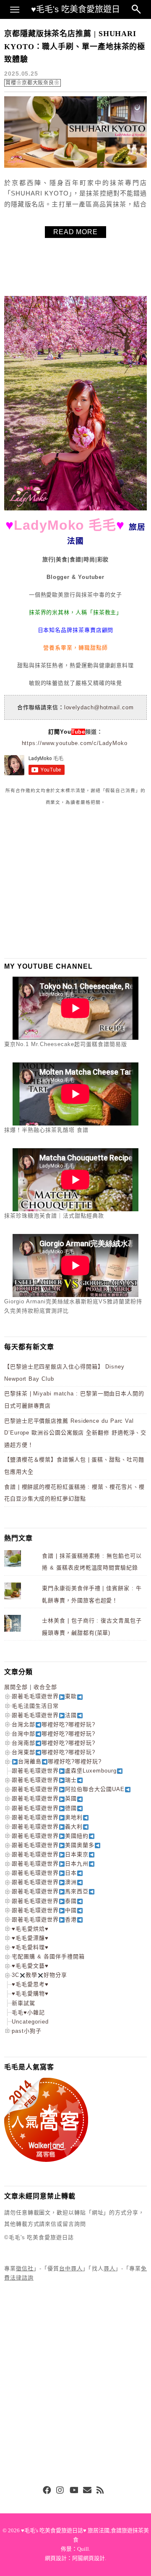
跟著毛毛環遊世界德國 (44, 1808)
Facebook (47, 2491)
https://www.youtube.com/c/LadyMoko (75, 743)
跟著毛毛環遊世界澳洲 (44, 1882)
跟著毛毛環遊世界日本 (44, 1873)
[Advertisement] (67, 882)
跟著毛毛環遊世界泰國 (44, 1901)
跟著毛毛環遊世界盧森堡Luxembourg (64, 1771)
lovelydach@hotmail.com (99, 707)
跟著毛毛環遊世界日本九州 (50, 1864)
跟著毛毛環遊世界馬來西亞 (50, 1891)
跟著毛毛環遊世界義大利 (47, 1827)
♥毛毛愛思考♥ (30, 1984)
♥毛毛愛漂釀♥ (30, 1938)
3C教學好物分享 (39, 1975)
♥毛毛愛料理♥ (30, 1947)
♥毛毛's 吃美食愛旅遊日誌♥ (75, 12)
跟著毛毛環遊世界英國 (44, 1798)
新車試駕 (23, 2003)
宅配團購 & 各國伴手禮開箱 (48, 1956)
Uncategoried (30, 2022)
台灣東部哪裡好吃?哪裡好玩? (53, 1752)
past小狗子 (27, 2031)
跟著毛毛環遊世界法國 (44, 1715)
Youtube (74, 2491)
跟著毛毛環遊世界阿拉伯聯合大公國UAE (68, 1789)
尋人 (109, 2268)
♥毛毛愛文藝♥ (30, 1966)
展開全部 (16, 1687)
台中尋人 (71, 2268)
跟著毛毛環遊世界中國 (44, 1910)
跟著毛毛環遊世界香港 (44, 1919)
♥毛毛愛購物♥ (30, 1993)
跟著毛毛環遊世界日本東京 (50, 1854)
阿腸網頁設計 (89, 2558)
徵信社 (25, 2268)
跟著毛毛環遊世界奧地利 (47, 1817)
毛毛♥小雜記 (28, 2012)
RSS (101, 2491)
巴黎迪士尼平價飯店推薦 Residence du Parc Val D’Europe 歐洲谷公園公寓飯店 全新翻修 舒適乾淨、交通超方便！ (75, 1433)
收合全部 (45, 1687)
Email (87, 2491)
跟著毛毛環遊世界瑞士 (44, 1780)
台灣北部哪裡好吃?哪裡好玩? (53, 1724)
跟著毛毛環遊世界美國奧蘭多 (53, 1845)
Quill (83, 2549)
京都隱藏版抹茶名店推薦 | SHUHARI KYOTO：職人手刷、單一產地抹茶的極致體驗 (75, 46)
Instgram (60, 2491)
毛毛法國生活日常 (35, 1706)
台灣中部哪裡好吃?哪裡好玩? (53, 1734)
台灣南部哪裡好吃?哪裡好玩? (53, 1743)
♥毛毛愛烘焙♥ (30, 1929)
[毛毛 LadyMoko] (75, 509)
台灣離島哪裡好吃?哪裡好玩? (60, 1761)
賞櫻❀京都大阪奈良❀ (33, 83)
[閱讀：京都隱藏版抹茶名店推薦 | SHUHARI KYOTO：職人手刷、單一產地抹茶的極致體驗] (75, 166)
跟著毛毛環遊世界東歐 (44, 1696)
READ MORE (75, 232)
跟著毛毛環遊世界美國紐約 (50, 1836)
